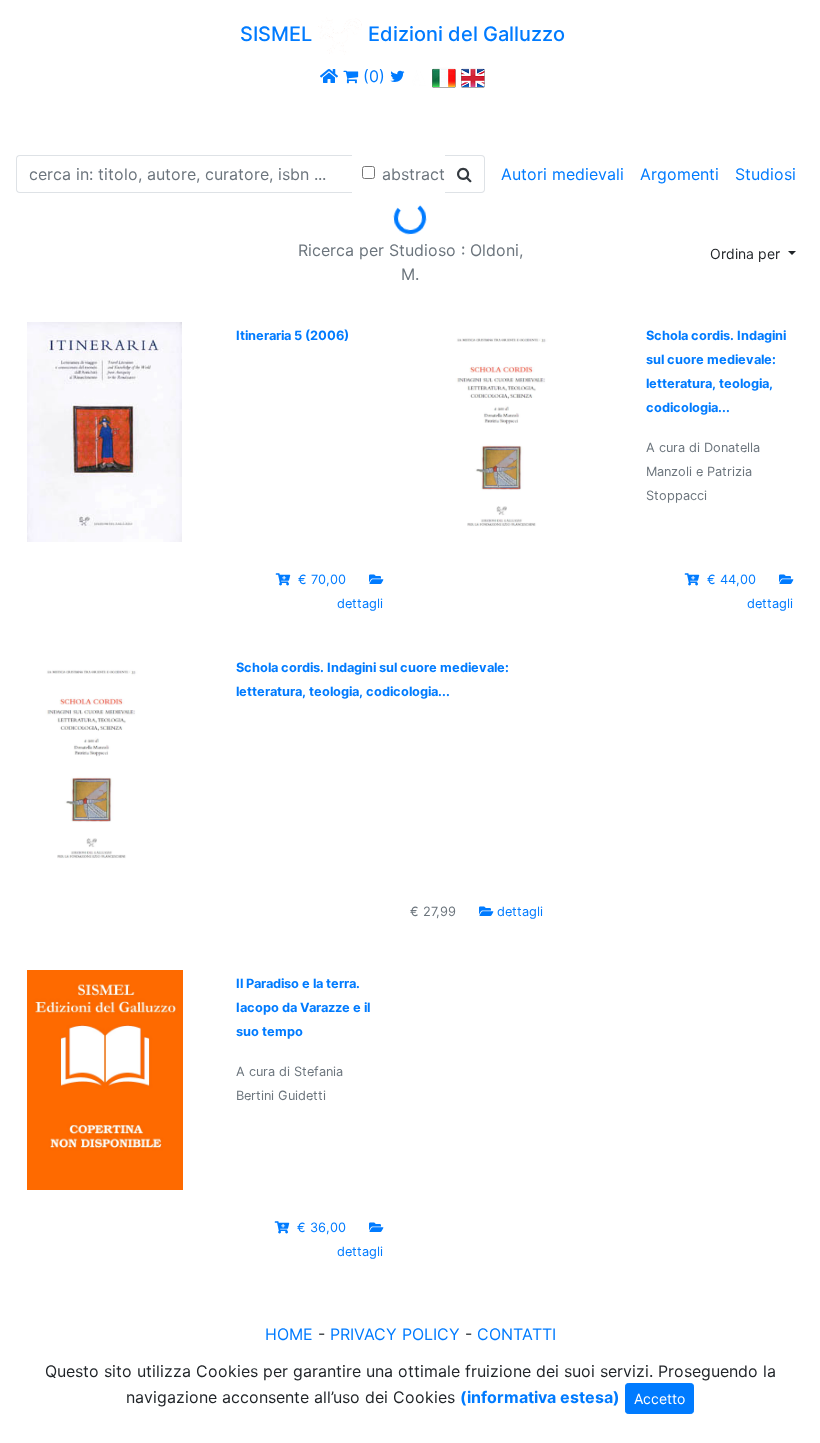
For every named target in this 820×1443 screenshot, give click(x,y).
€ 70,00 (322, 579)
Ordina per (747, 253)
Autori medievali (562, 174)
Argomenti (679, 174)
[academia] (419, 76)
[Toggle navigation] (44, 118)
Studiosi (765, 174)
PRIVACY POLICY (395, 1334)
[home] (329, 76)
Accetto (659, 1398)
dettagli (360, 603)
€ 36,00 (321, 1227)
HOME (289, 1334)
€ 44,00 (731, 579)
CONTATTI (516, 1334)
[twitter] (397, 76)
